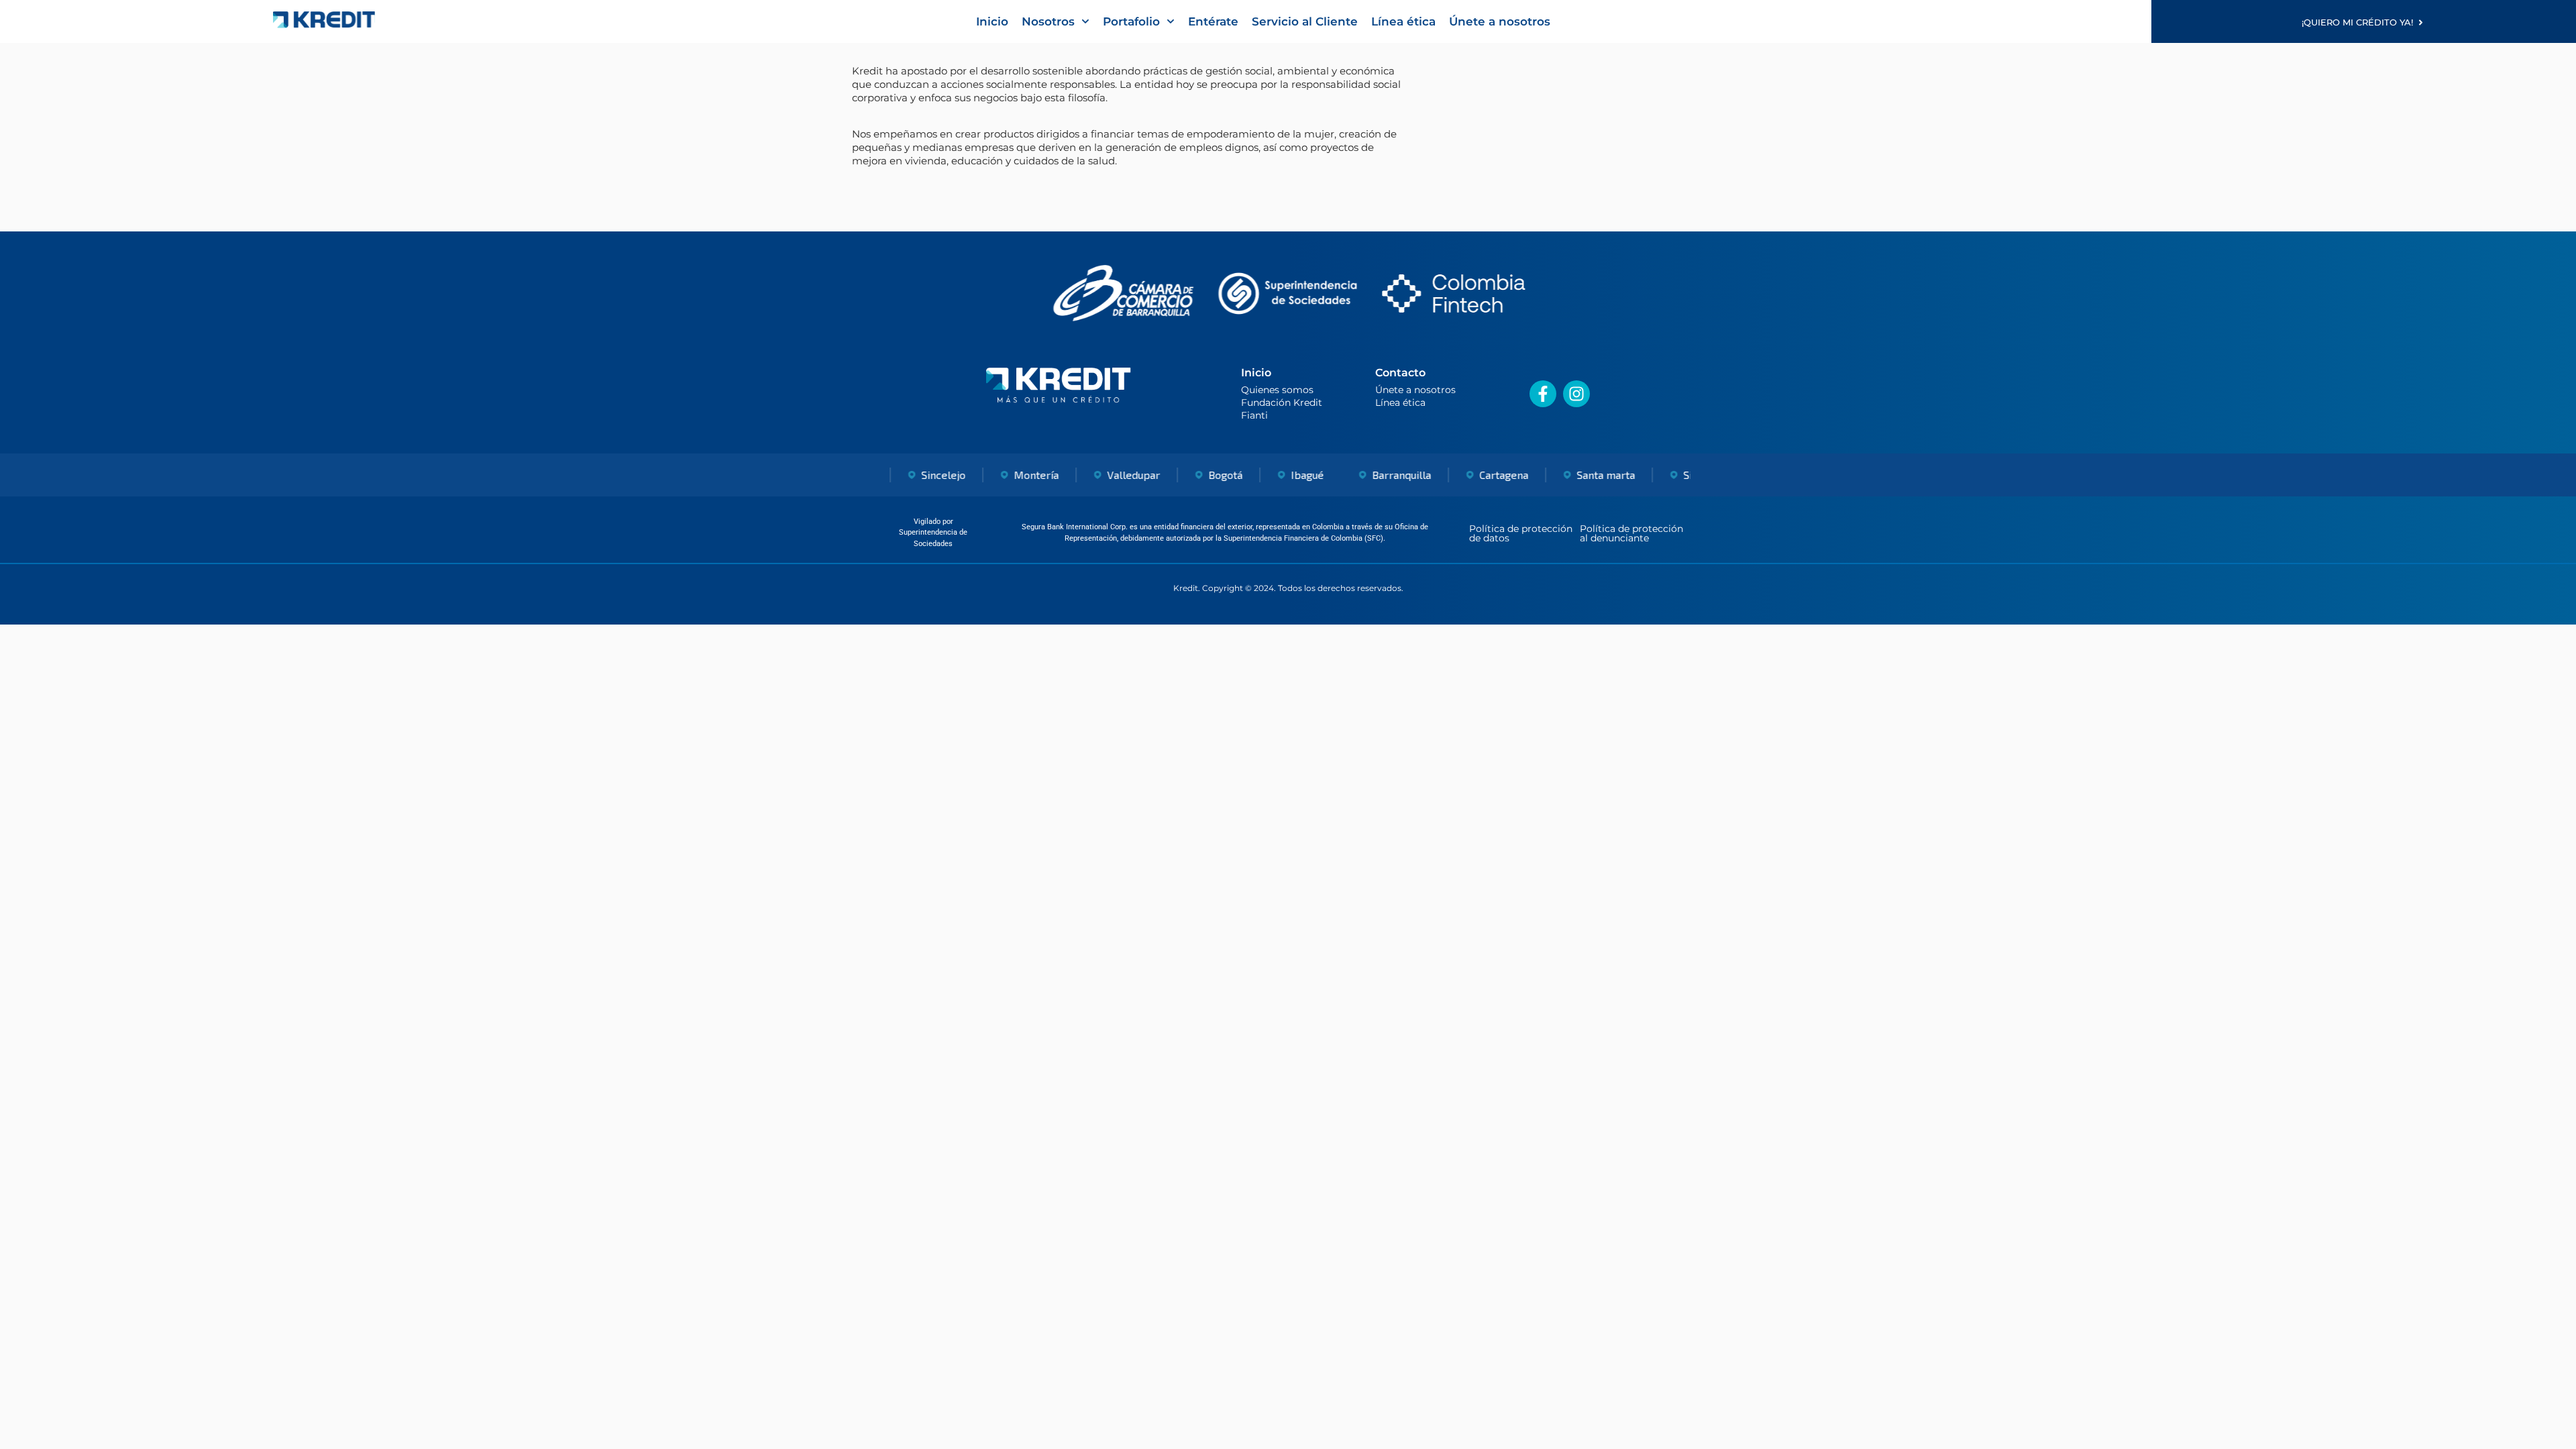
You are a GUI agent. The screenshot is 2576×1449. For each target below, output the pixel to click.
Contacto (1400, 373)
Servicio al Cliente (1305, 21)
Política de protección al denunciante (1631, 533)
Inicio (992, 21)
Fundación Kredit (1282, 402)
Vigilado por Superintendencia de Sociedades (933, 533)
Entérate (1213, 21)
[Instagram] (1576, 394)
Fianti (1254, 415)
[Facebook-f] (1543, 394)
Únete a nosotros (1500, 21)
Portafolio (1131, 21)
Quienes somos (1277, 390)
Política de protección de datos (1521, 533)
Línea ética (1403, 21)
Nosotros (1048, 21)
